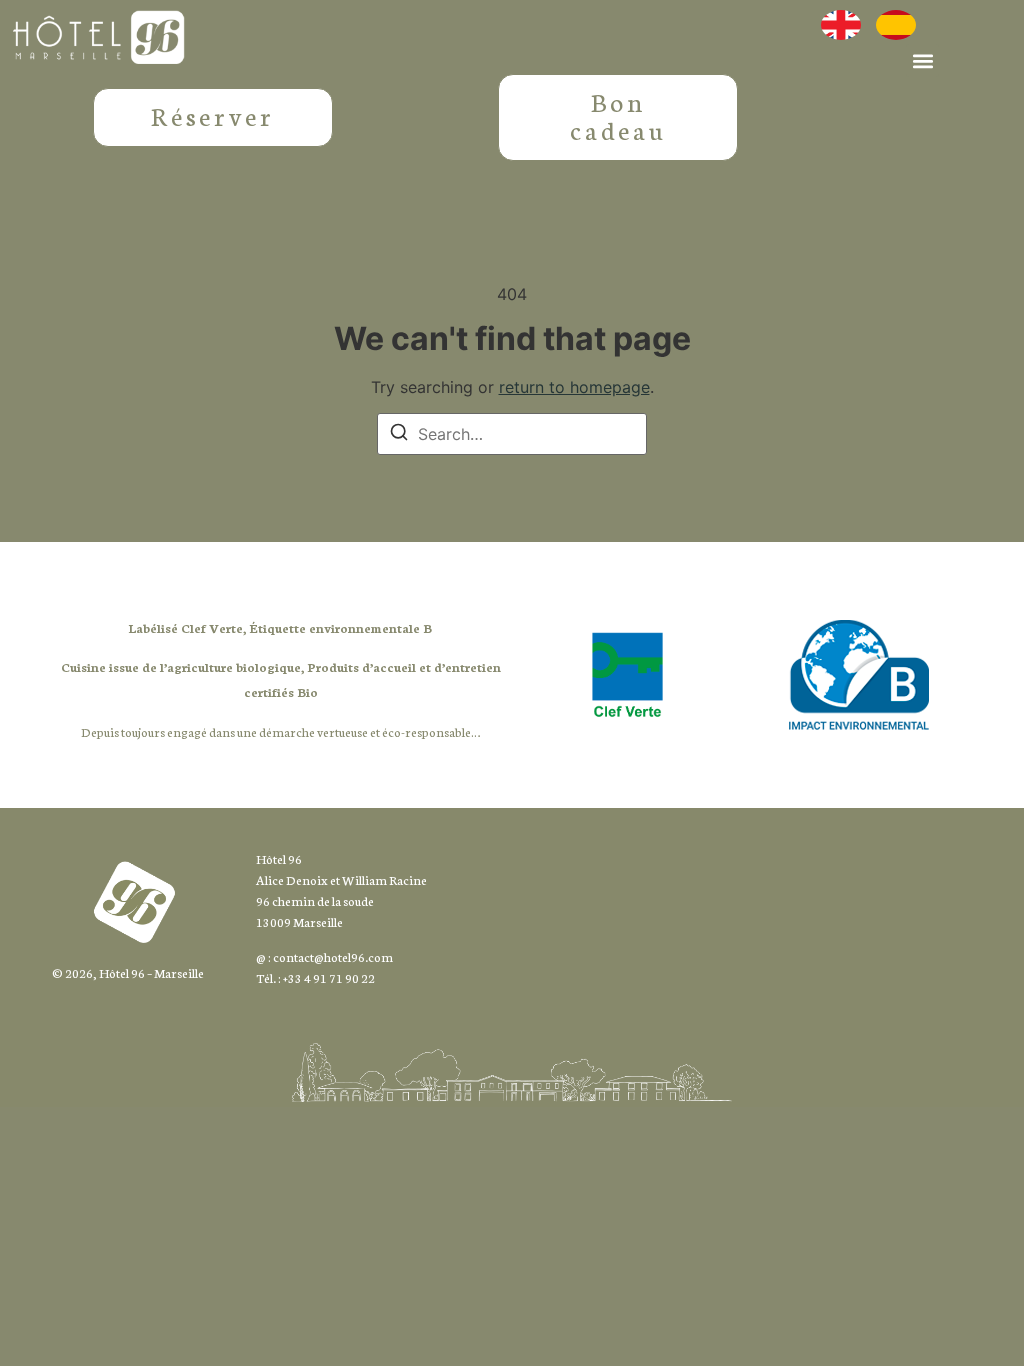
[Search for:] (512, 434)
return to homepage (574, 387)
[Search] (399, 435)
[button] (922, 60)
